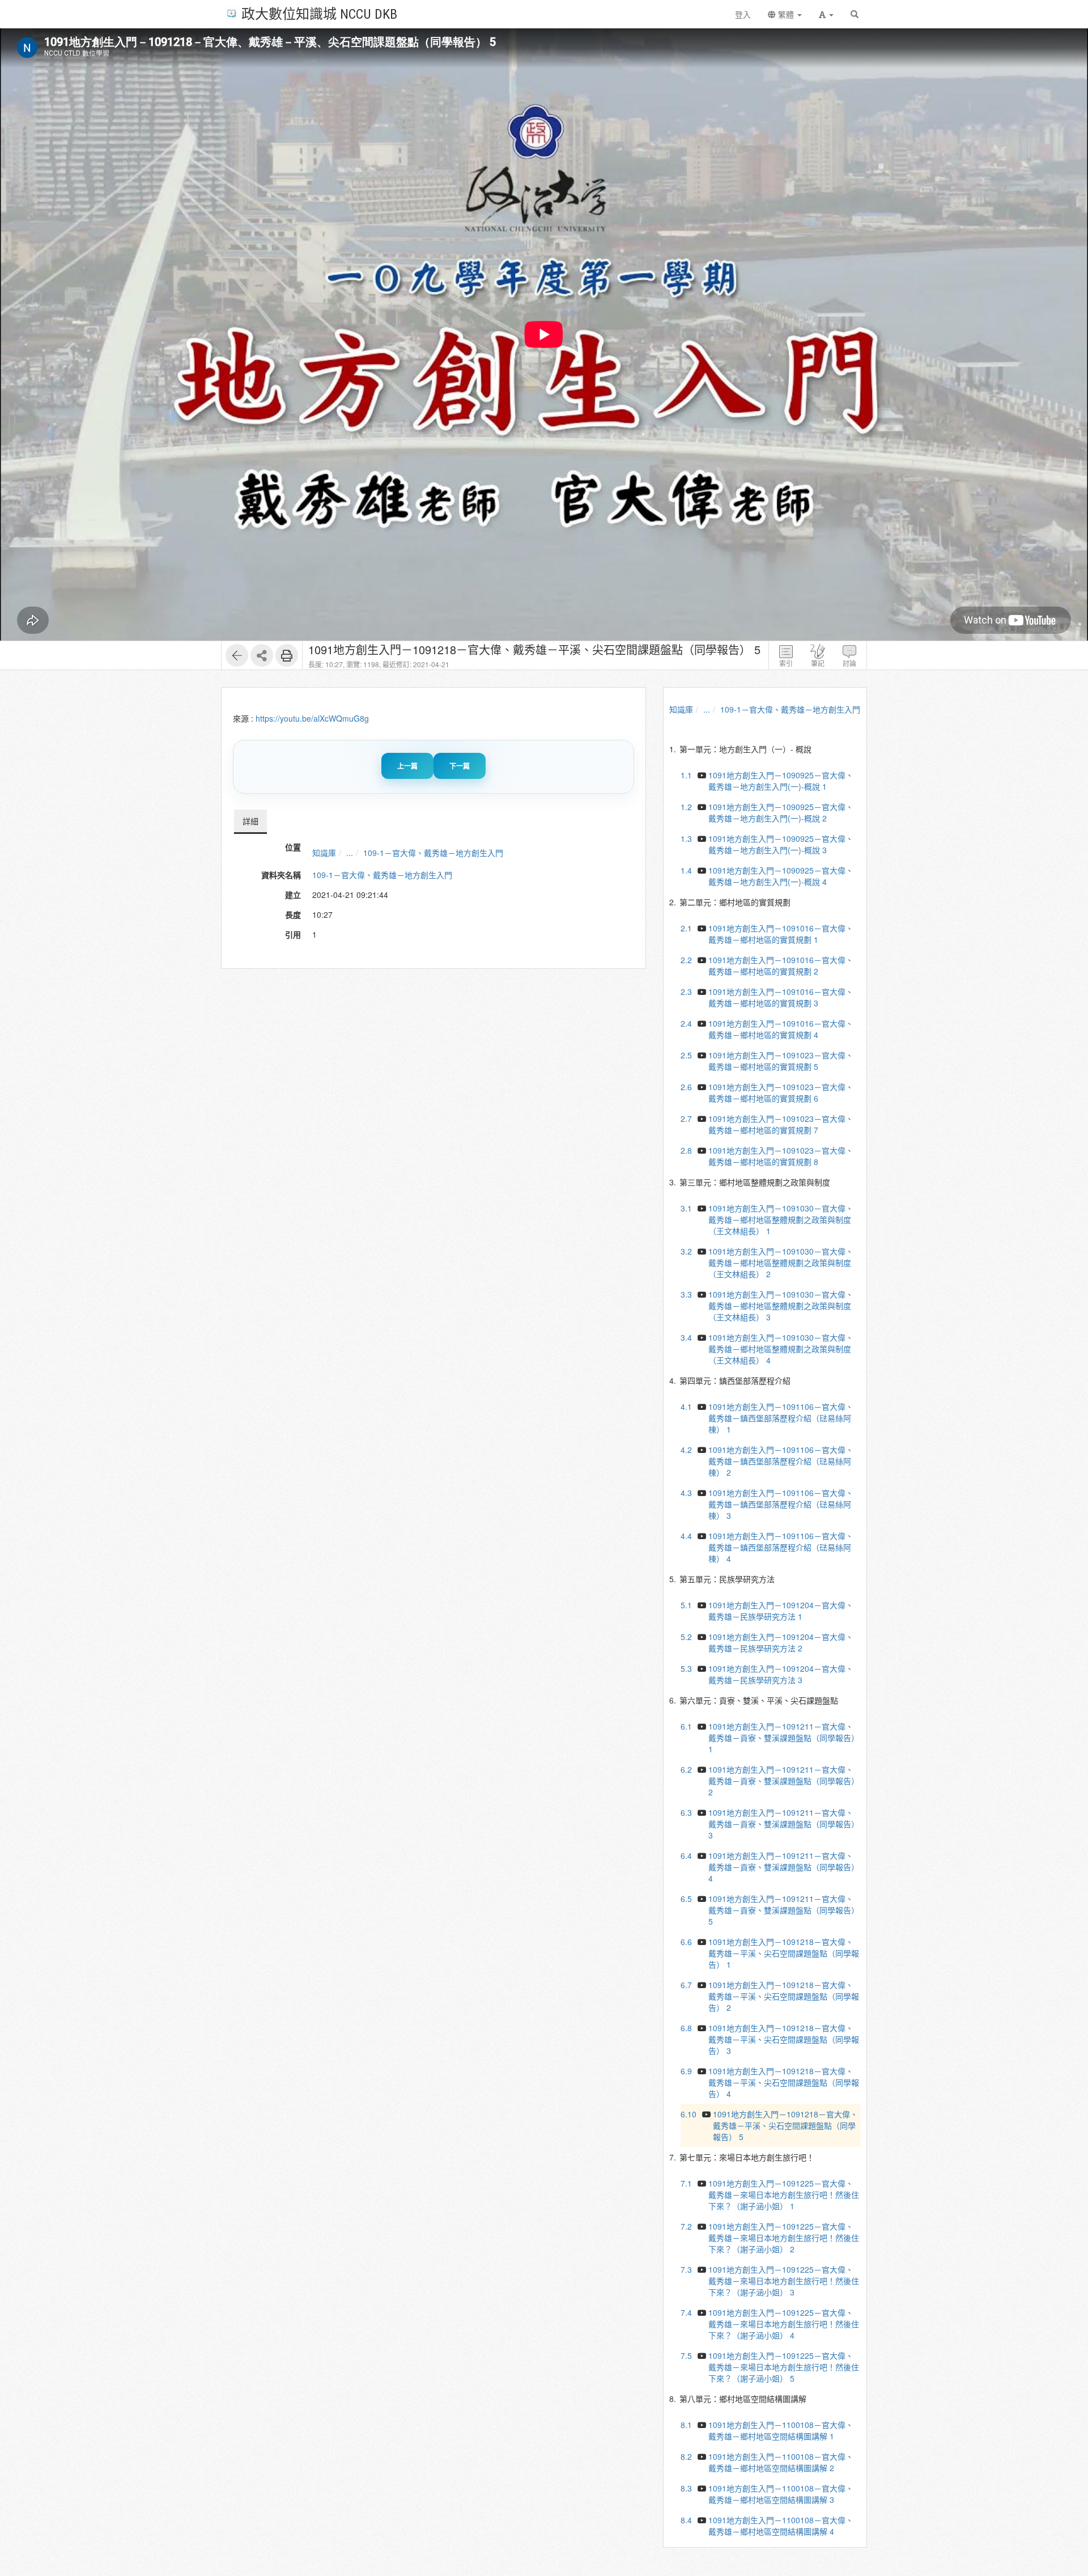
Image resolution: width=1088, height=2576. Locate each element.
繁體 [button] (786, 14)
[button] (826, 14)
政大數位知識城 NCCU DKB (319, 13)
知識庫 (324, 853)
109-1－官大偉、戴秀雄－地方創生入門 (433, 853)
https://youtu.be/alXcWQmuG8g (312, 718)
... (350, 853)
